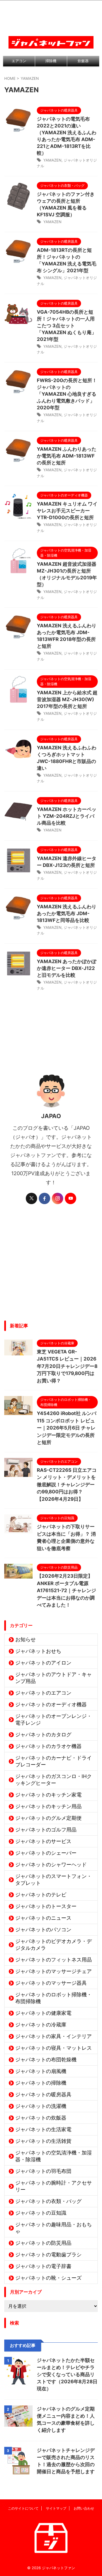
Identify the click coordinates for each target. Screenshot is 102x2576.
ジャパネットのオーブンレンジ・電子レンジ (54, 1719)
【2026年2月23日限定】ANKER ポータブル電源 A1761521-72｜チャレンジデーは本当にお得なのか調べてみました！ (66, 1590)
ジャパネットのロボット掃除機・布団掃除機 (54, 1998)
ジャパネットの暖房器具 (43, 2094)
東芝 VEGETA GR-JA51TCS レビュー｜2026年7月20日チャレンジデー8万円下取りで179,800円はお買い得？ (67, 1366)
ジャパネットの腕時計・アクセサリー (54, 2186)
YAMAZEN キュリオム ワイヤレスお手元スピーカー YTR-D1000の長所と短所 (67, 511)
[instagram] (58, 1198)
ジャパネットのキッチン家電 (48, 1795)
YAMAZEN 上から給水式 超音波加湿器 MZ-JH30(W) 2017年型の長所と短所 (67, 699)
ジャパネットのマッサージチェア (54, 1971)
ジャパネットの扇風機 (41, 2071)
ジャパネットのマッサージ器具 (51, 1983)
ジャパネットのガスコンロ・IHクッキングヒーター (54, 1780)
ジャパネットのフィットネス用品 (54, 1960)
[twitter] (31, 1198)
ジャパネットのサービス (43, 1841)
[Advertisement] (51, 1267)
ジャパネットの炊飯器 (41, 2118)
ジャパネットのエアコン (43, 1693)
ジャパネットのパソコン (43, 1930)
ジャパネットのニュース (43, 1918)
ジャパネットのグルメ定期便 (48, 1818)
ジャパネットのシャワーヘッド (51, 1865)
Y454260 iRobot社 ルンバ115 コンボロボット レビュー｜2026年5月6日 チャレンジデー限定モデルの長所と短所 (67, 1428)
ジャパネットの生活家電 (43, 2129)
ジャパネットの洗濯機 (41, 2106)
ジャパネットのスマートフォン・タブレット (54, 1880)
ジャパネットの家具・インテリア (54, 2036)
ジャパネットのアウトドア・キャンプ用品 (54, 1678)
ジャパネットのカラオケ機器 (48, 1746)
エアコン (19, 61)
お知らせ (25, 1639)
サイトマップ (56, 2508)
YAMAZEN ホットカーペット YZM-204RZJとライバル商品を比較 (67, 816)
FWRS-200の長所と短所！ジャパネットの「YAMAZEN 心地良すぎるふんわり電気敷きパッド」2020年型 (67, 394)
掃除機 (51, 61)
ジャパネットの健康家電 (43, 2013)
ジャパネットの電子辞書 (43, 2266)
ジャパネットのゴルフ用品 (46, 1830)
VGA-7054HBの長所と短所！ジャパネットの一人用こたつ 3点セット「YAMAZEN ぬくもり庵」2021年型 (67, 326)
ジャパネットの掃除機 (41, 2083)
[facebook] (44, 1198)
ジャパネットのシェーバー (46, 1853)
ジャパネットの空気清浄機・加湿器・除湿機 (54, 2156)
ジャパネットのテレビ (41, 1895)
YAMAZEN (52, 160)
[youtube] (71, 1198)
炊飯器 (83, 61)
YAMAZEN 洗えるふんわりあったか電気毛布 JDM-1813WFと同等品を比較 (67, 913)
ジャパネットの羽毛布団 (43, 2171)
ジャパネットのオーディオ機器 (51, 1704)
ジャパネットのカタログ (43, 1735)
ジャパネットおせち (38, 1651)
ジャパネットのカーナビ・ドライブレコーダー (54, 1761)
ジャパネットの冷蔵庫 (41, 2025)
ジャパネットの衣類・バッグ (48, 2201)
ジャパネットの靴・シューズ (48, 2278)
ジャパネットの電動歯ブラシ (48, 2255)
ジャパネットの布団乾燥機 (46, 2060)
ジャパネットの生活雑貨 (43, 2141)
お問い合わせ (84, 2508)
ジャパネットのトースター (46, 1906)
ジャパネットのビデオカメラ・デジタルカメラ (54, 1945)
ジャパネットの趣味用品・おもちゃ (54, 2228)
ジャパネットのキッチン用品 (48, 1806)
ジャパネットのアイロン (43, 1663)
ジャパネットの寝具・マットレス (54, 2048)
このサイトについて (23, 2508)
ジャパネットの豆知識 (41, 2213)
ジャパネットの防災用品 (43, 2243)
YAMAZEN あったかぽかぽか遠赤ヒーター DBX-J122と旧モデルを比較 (67, 968)
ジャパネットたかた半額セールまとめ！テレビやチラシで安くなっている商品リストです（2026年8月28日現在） (67, 2374)
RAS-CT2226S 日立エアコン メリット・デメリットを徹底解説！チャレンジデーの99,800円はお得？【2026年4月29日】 (67, 1485)
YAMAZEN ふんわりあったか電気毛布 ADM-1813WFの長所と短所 (67, 456)
